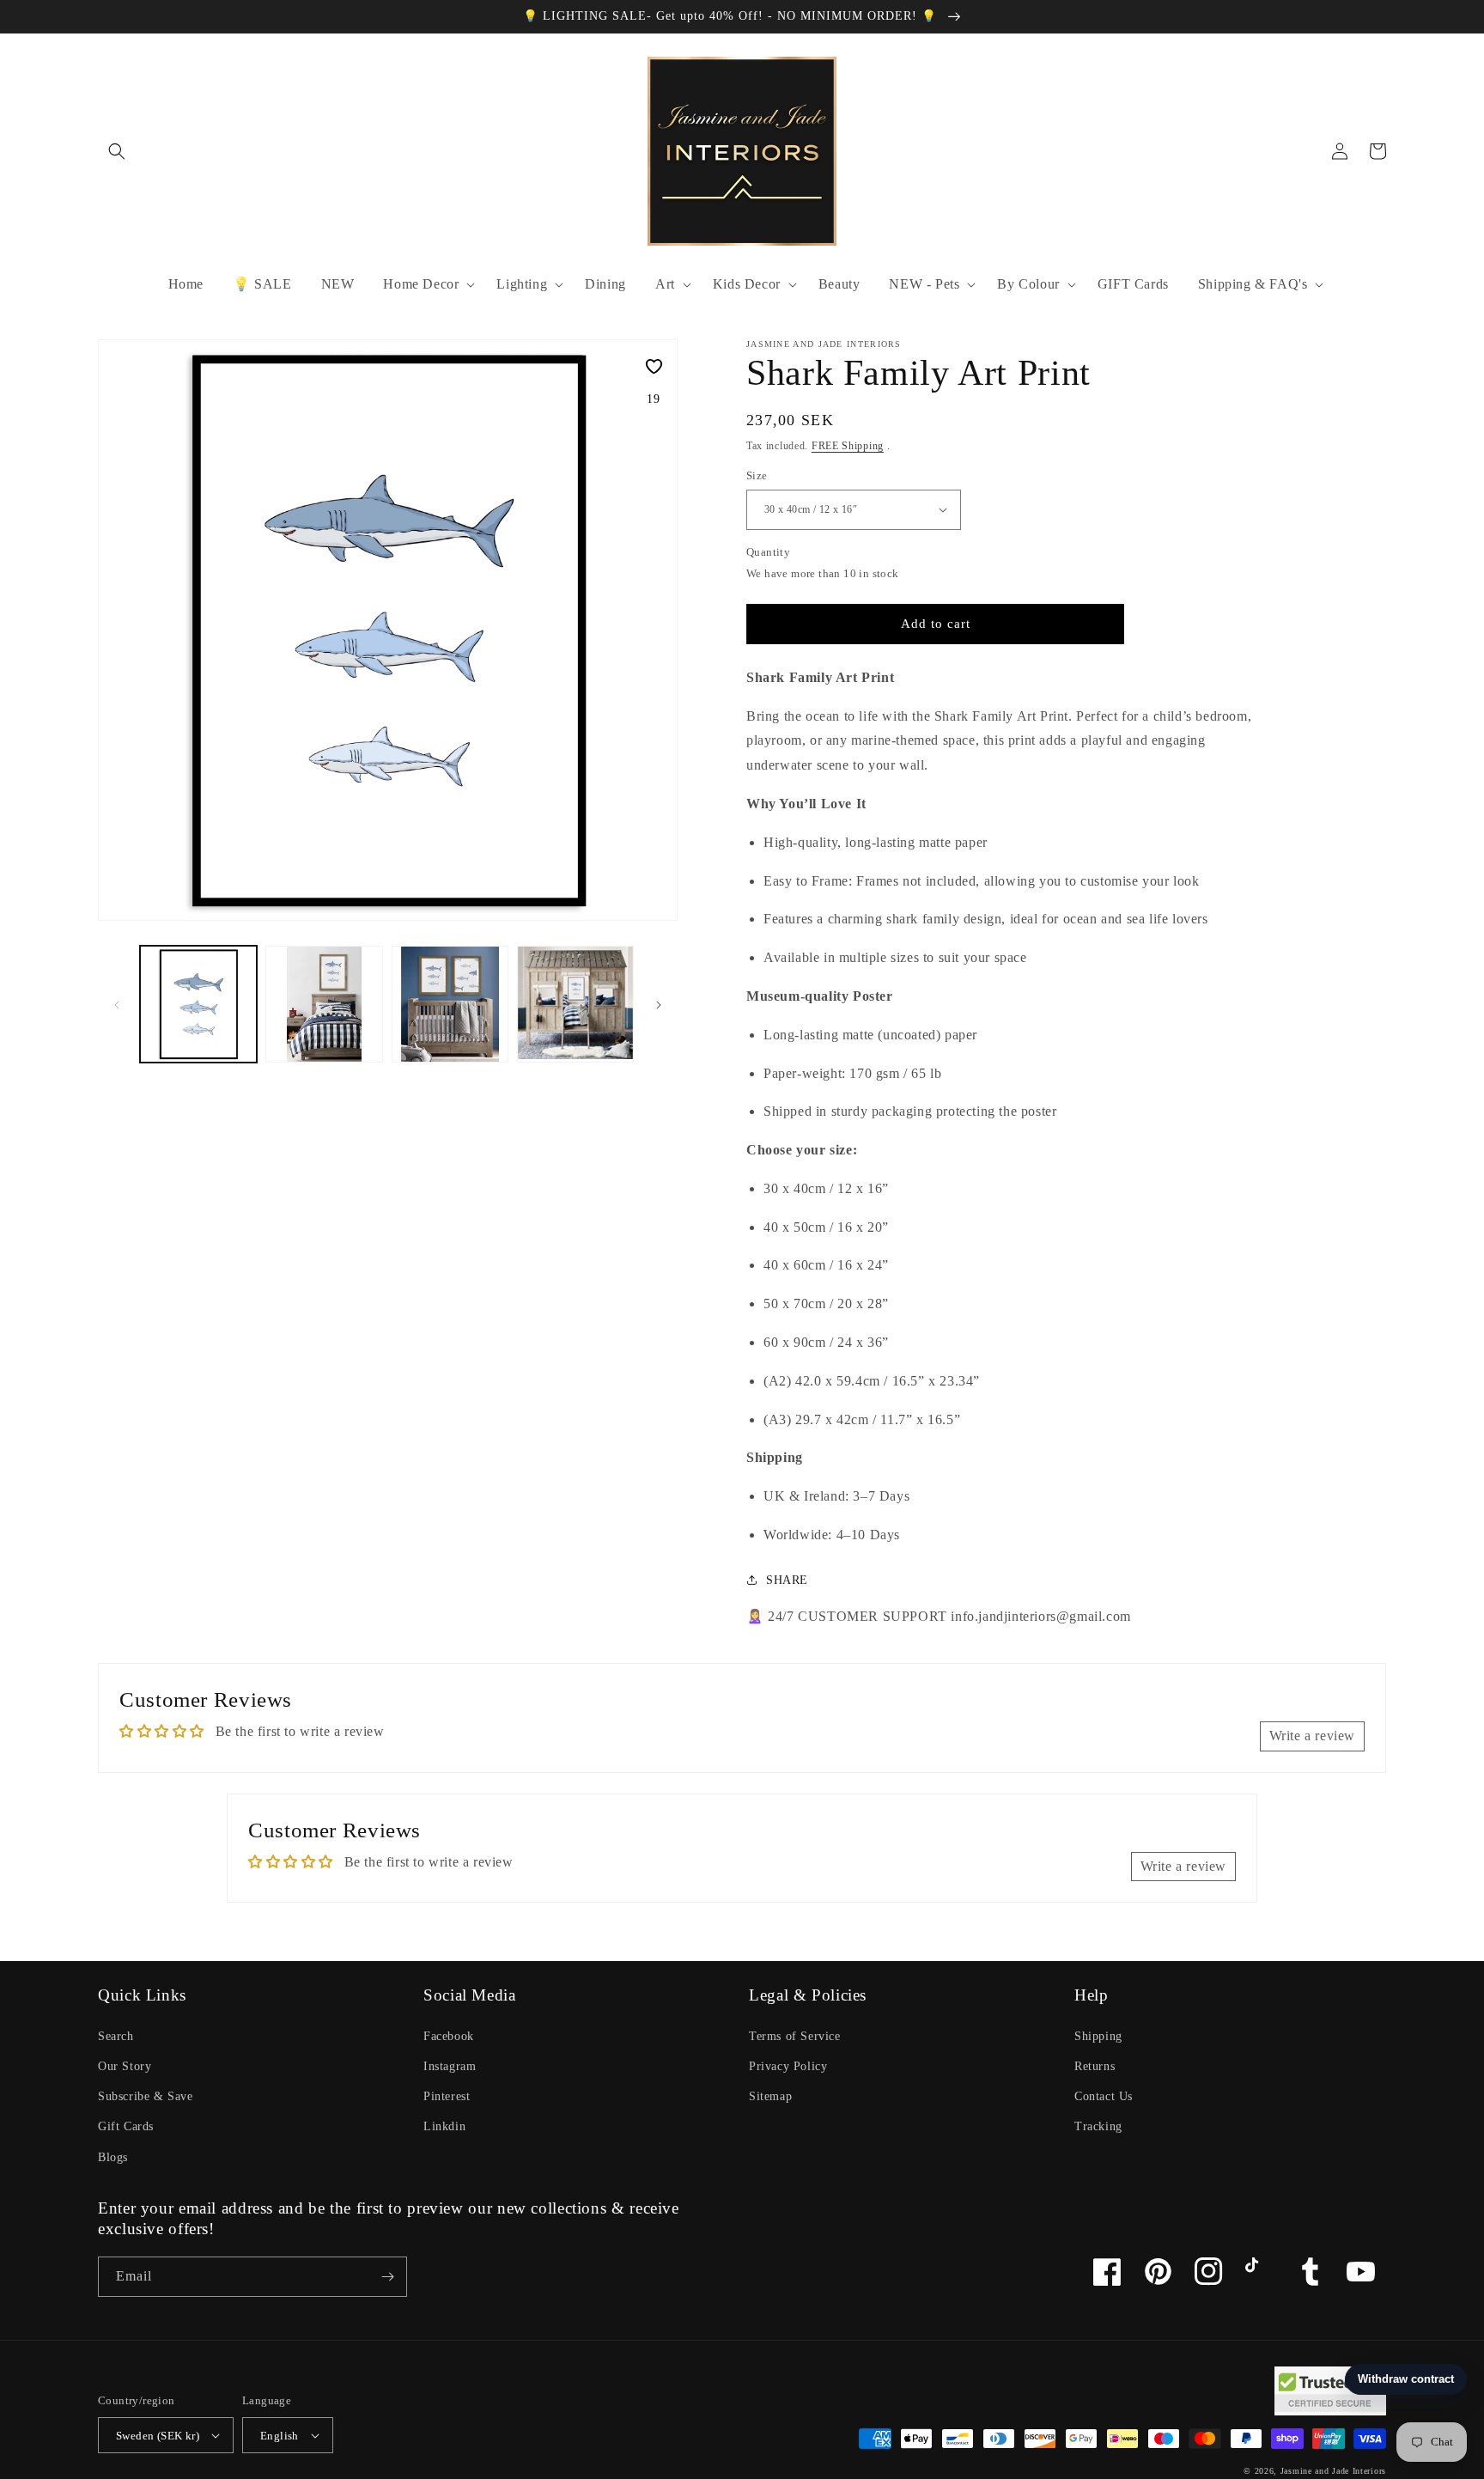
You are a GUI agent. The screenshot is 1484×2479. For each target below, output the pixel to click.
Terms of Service (795, 2036)
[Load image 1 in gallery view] (198, 1004)
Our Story (125, 2066)
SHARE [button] (787, 1580)
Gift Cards (126, 2126)
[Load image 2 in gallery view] (324, 1004)
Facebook (449, 2036)
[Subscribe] (387, 2277)
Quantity (768, 552)
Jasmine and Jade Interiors (1333, 2471)
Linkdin (444, 2126)
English (280, 2436)
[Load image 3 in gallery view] (450, 1004)
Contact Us (1104, 2096)
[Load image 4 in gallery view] (575, 1004)
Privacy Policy (788, 2066)
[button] (117, 151)
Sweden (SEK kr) (158, 2436)
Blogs (113, 2157)
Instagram (450, 2066)
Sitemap (770, 2096)
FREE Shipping (848, 446)
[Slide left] (117, 1004)
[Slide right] (659, 1004)
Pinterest (447, 2096)
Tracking (1098, 2126)
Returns (1095, 2066)
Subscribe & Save (146, 2096)
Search (116, 2036)
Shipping (1098, 2036)
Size (757, 475)
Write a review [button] (1312, 1736)
